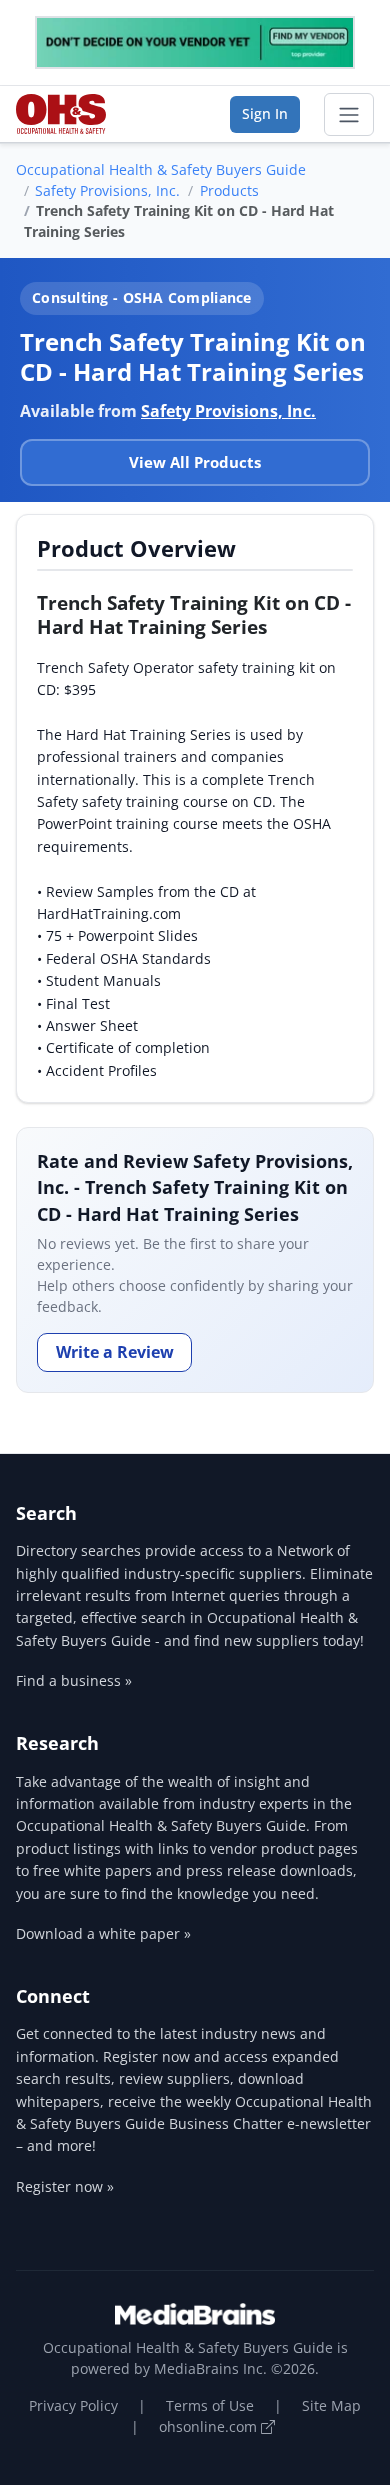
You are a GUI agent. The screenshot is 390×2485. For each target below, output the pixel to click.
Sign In (265, 113)
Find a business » (74, 1680)
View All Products (195, 462)
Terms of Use (210, 2405)
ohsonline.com (210, 2426)
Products (229, 190)
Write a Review (115, 1352)
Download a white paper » (103, 1933)
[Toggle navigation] (349, 115)
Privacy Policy (73, 2405)
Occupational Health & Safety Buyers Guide (161, 169)
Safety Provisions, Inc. (107, 190)
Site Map (331, 2405)
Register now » (65, 2186)
